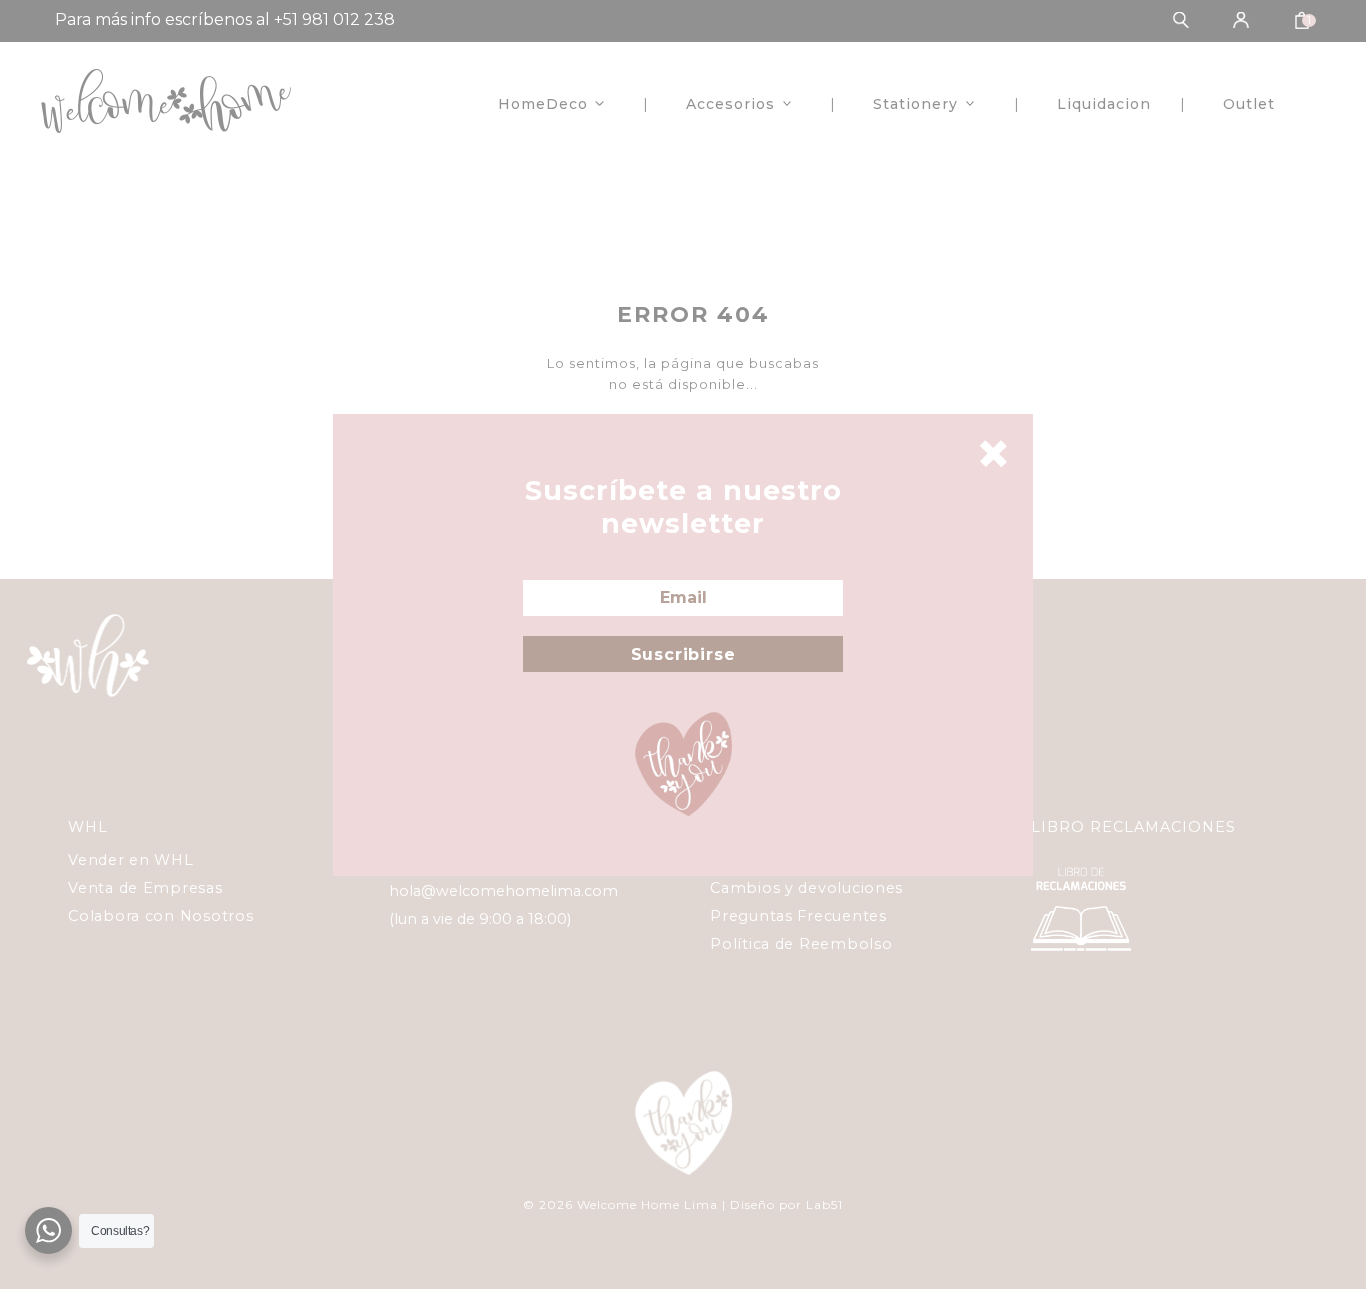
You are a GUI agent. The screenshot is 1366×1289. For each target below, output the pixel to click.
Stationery (915, 104)
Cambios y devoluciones (806, 888)
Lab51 (824, 1204)
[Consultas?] (48, 1230)
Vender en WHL (130, 860)
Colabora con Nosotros (160, 916)
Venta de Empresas (145, 888)
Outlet (1249, 104)
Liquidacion (1104, 104)
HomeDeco (543, 104)
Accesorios (730, 104)
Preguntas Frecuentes (798, 916)
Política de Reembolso (801, 944)
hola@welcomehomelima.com (503, 891)
